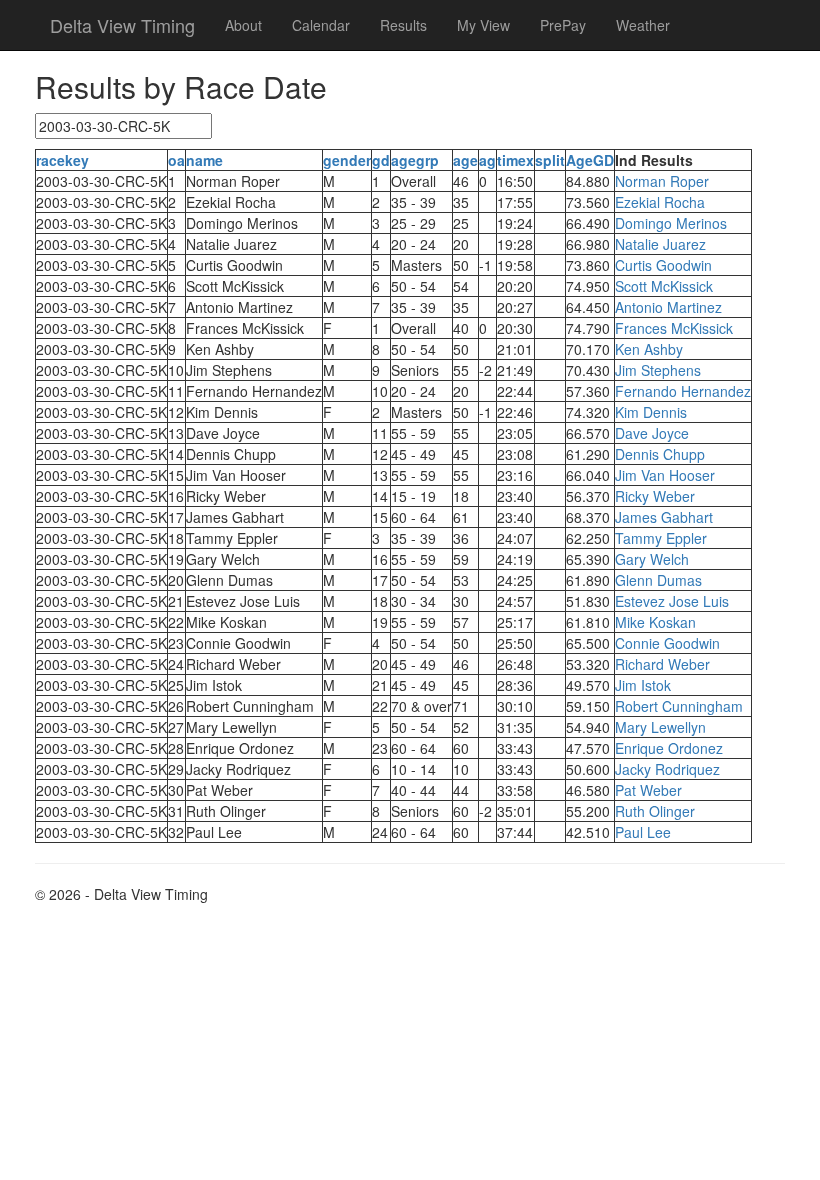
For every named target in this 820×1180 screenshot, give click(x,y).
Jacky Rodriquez (667, 769)
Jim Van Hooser (665, 475)
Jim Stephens (658, 370)
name (204, 160)
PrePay (563, 25)
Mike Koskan (655, 622)
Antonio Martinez (668, 307)
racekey (62, 160)
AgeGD (590, 160)
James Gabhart (664, 517)
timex (515, 160)
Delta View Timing (122, 25)
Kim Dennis (651, 412)
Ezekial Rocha (660, 202)
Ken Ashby (649, 349)
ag (487, 160)
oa (176, 160)
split (550, 160)
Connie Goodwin (667, 643)
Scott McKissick (664, 286)
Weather (643, 25)
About (243, 25)
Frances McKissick (674, 328)
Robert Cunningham (679, 706)
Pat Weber (648, 790)
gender (347, 160)
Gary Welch (652, 559)
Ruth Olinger (655, 811)
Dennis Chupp (660, 454)
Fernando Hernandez (683, 391)
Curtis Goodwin (663, 265)
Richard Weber (662, 664)
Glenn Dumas (658, 580)
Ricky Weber (655, 496)
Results (403, 25)
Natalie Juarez (660, 244)
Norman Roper (662, 181)
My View (483, 25)
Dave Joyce (652, 433)
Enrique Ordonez (669, 748)
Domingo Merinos (671, 223)
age (465, 160)
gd (381, 160)
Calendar (321, 25)
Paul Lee (643, 832)
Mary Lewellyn (660, 727)
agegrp (415, 160)
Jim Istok (643, 685)
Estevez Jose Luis (672, 601)
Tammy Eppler (661, 538)
